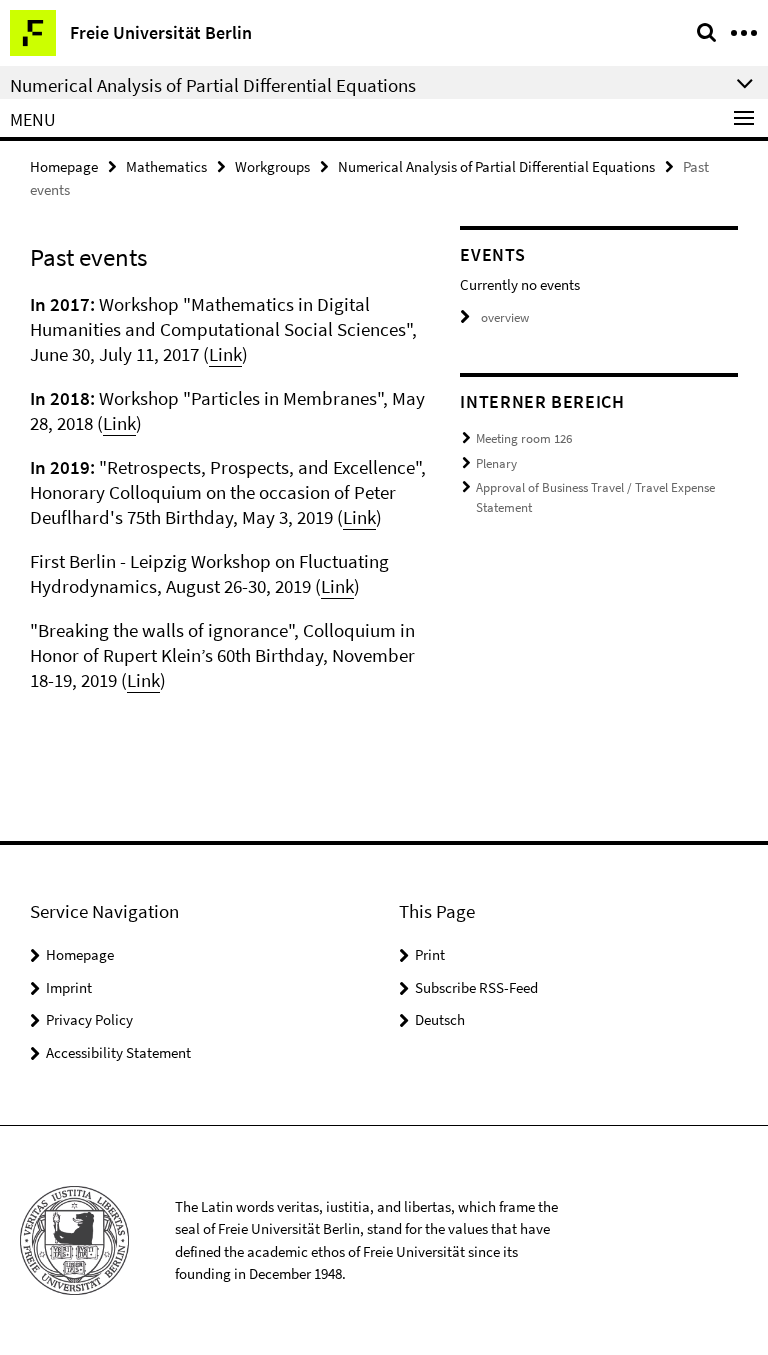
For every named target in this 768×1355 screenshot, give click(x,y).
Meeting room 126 (524, 438)
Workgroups (272, 166)
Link (225, 354)
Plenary (496, 463)
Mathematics (166, 166)
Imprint (69, 987)
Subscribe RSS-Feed (476, 987)
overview (505, 317)
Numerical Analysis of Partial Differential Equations (496, 166)
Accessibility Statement (118, 1052)
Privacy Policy (89, 1019)
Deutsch (440, 1019)
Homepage (64, 166)
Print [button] (430, 954)
